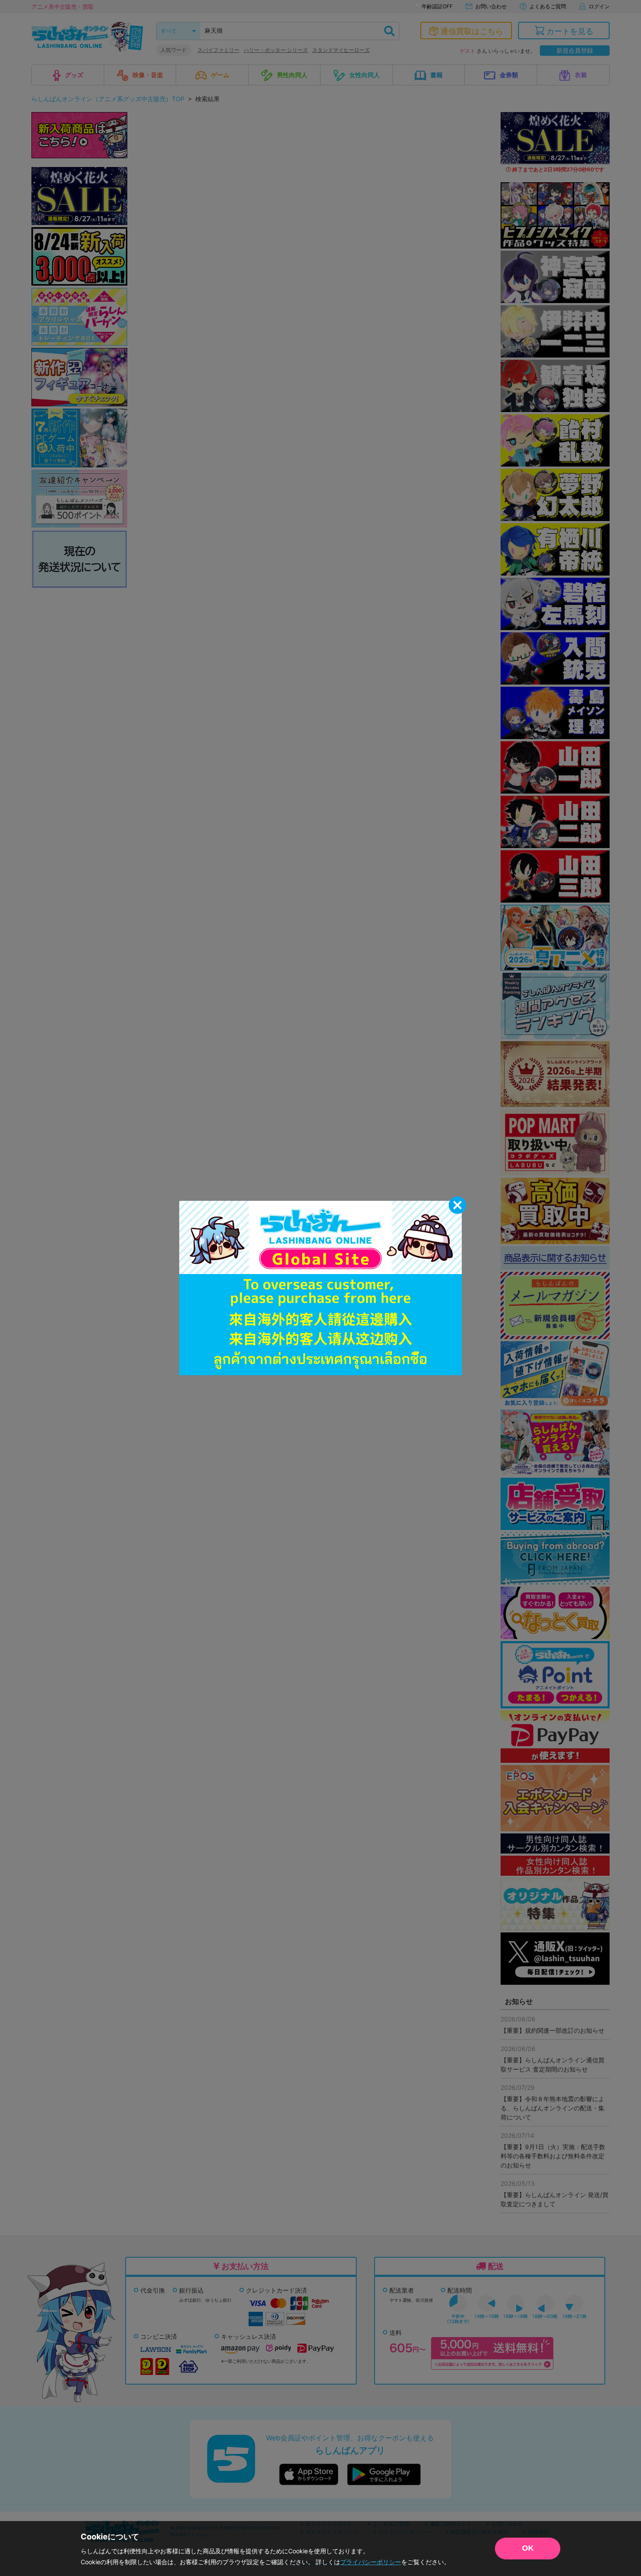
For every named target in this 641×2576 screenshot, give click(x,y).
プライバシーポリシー (371, 2562)
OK (528, 2548)
